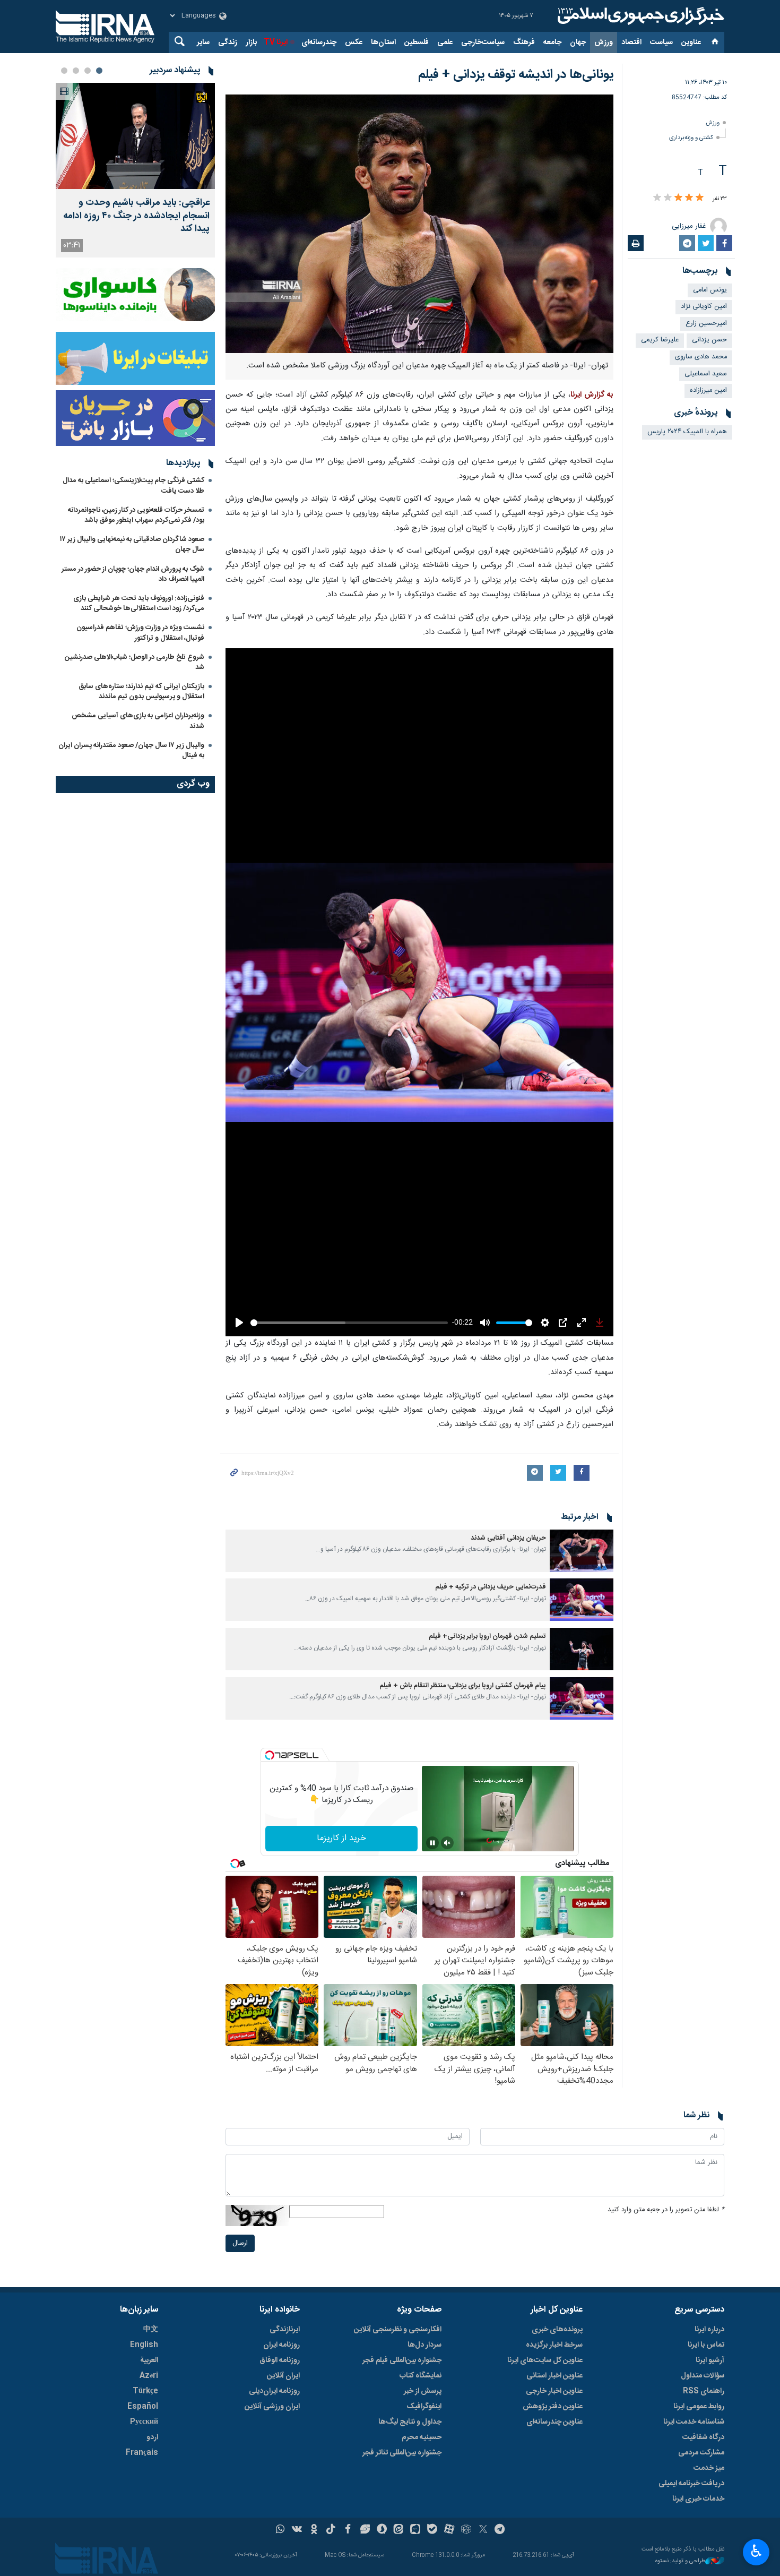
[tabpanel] (135, 170)
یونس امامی (710, 290)
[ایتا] (399, 2530)
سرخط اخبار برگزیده (554, 2345)
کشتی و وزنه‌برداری (691, 138)
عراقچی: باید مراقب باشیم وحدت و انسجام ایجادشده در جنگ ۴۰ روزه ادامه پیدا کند (136, 216)
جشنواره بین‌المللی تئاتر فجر (402, 2453)
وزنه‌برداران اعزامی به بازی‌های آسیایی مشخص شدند (138, 721)
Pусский (144, 2422)
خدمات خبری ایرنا (698, 2499)
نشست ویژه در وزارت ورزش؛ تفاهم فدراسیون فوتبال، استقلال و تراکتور (140, 633)
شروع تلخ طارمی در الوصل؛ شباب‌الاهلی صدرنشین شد (135, 662)
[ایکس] (483, 2530)
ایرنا (639, 16)
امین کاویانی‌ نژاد (704, 307)
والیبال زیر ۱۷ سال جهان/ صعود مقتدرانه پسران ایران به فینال (131, 750)
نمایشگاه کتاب (421, 2376)
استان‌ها (383, 42)
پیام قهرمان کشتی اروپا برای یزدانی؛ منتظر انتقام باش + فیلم (463, 1686)
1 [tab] (99, 71)
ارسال (240, 2243)
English (144, 2345)
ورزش (604, 42)
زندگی (228, 42)
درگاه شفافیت (703, 2437)
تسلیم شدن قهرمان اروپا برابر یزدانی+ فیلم (487, 1637)
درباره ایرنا (709, 2330)
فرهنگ (524, 42)
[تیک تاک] (331, 2530)
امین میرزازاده (708, 390)
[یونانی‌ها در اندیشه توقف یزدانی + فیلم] (419, 224)
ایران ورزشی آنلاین (272, 2407)
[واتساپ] (280, 2530)
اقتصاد (631, 42)
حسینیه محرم (422, 2437)
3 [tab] (76, 71)
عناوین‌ (691, 42)
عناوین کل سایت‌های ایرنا (545, 2360)
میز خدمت (709, 2468)
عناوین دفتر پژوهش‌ (553, 2407)
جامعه (552, 42)
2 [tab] (88, 71)
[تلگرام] (500, 2530)
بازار (251, 42)
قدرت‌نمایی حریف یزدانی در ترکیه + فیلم (491, 1587)
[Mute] (447, 1843)
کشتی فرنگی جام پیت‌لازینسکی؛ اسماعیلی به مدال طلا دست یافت (133, 486)
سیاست (661, 42)
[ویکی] (297, 2530)
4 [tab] (64, 71)
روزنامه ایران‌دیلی (274, 2391)
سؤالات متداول (703, 2376)
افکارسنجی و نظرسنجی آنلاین (398, 2330)
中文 (151, 2330)
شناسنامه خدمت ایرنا (694, 2422)
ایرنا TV (276, 42)
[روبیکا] (466, 2530)
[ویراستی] (365, 2530)
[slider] (349, 1323)
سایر (203, 42)
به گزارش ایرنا (592, 395)
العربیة (149, 2360)
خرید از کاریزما (341, 1838)
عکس (354, 42)
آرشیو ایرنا (710, 2360)
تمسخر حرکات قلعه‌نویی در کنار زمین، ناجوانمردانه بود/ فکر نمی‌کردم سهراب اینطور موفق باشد (136, 515)
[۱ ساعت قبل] (135, 136)
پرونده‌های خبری (557, 2330)
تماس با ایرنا (706, 2345)
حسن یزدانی (709, 340)
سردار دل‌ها (424, 2345)
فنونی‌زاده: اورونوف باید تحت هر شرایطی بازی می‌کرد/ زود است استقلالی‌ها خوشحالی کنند (139, 603)
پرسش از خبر (423, 2391)
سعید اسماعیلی (706, 374)
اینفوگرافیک (424, 2407)
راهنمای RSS (704, 2391)
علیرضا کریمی (660, 340)
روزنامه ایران (281, 2345)
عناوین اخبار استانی (554, 2376)
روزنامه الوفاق (280, 2360)
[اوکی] (314, 2530)
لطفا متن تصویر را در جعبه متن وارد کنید (666, 2210)
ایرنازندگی (285, 2330)
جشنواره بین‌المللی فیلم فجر (402, 2360)
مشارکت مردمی (701, 2453)
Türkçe (145, 2391)
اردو (152, 2437)
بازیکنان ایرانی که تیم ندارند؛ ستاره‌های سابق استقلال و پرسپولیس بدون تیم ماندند (141, 692)
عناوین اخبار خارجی (554, 2391)
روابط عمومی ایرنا (699, 2407)
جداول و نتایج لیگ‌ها (410, 2422)
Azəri (149, 2376)
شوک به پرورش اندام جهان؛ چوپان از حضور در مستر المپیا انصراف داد (133, 574)
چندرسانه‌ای (319, 42)
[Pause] (432, 1843)
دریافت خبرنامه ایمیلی (691, 2484)
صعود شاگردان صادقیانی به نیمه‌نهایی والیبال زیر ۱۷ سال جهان (132, 544)
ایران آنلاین (283, 2376)
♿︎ (756, 2551)
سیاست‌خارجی (483, 42)
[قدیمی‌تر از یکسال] (582, 1551)
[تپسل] (270, 1755)
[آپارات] (449, 2530)
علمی (445, 42)
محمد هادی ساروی (701, 357)
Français (142, 2453)
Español (143, 2407)
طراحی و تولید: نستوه (680, 2561)
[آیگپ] (415, 2530)
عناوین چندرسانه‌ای (554, 2422)
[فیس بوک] (348, 2530)
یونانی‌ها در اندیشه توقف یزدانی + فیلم (516, 75)
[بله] (432, 2530)
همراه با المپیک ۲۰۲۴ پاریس (687, 432)
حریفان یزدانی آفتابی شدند (508, 1538)
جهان (578, 42)
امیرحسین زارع (706, 324)
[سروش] (382, 2530)
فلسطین (417, 42)
